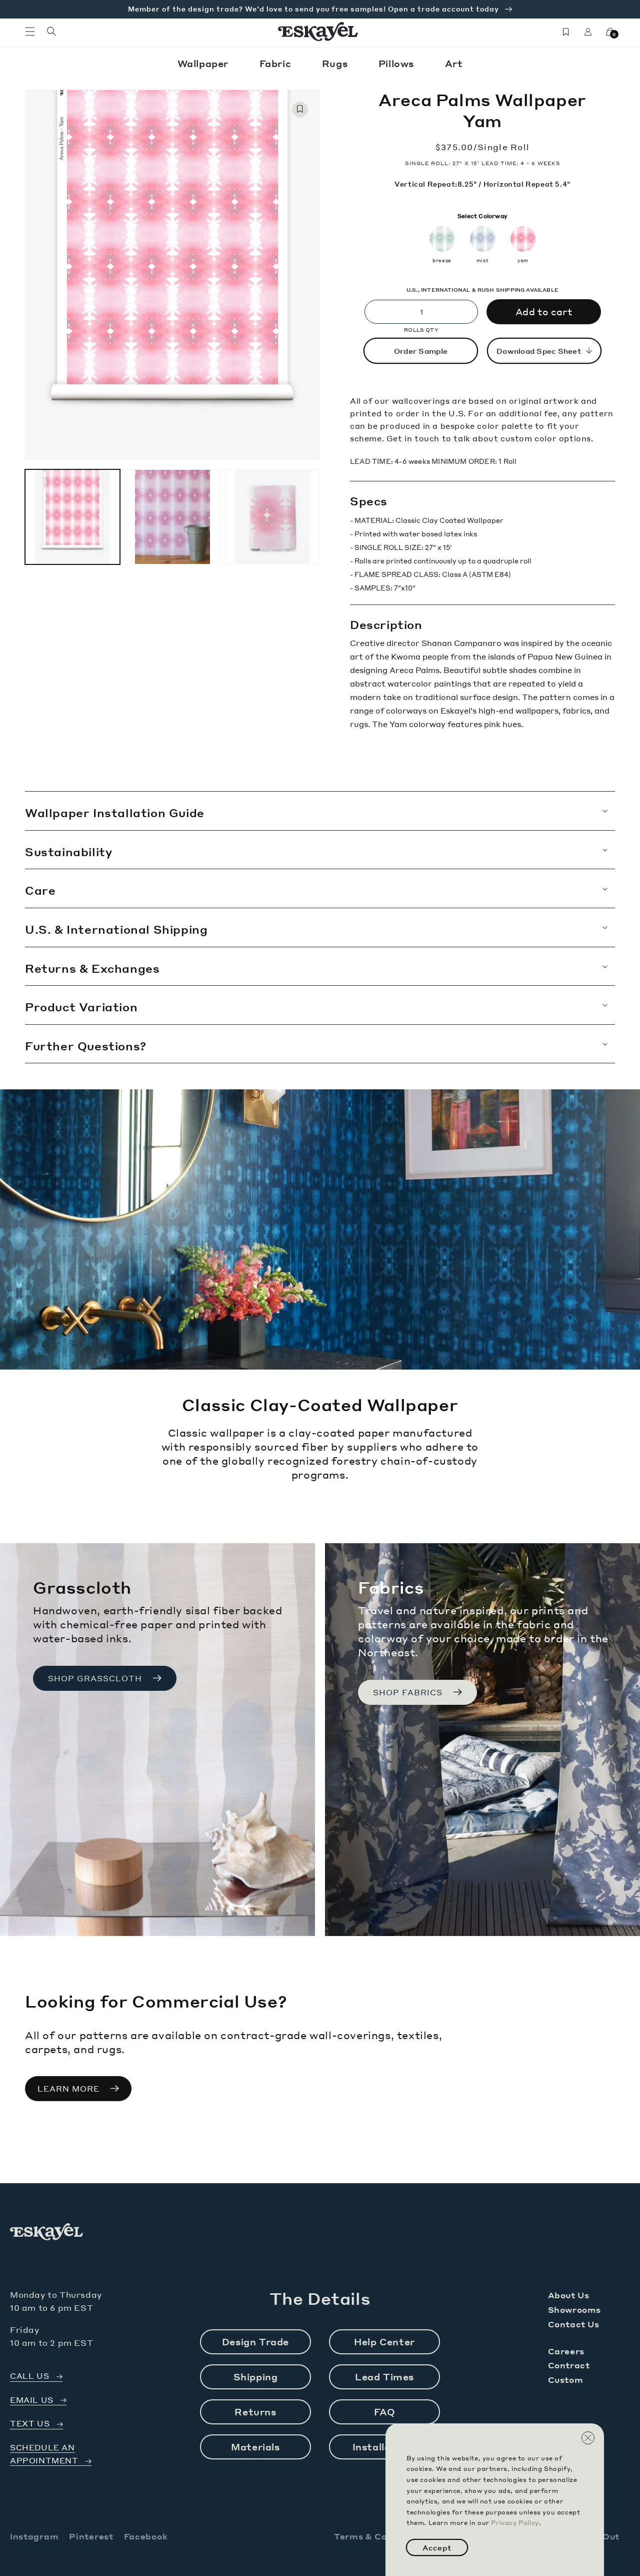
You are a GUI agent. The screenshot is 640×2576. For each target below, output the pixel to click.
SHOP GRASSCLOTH (95, 1678)
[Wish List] (566, 32)
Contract (569, 2365)
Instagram (34, 2536)
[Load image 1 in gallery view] (72, 517)
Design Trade (255, 2342)
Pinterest (91, 2536)
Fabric (277, 63)
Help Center (384, 2342)
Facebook (146, 2536)
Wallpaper (204, 63)
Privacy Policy (515, 2523)
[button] (30, 32)
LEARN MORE (68, 2089)
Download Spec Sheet (539, 351)
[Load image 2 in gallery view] (172, 517)
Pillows (398, 63)
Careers (566, 2351)
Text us (30, 2424)
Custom (566, 2380)
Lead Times (384, 2377)
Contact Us (574, 2324)
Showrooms (574, 2310)
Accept (437, 2547)
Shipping (256, 2377)
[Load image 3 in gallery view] (272, 517)
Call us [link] (29, 2376)
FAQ (385, 2412)
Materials (255, 2447)
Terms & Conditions (379, 2536)
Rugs (336, 63)
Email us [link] (32, 2400)
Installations (385, 2447)
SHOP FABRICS (408, 1692)
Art (454, 63)
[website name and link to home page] (318, 32)
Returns (255, 2412)
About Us (569, 2295)
